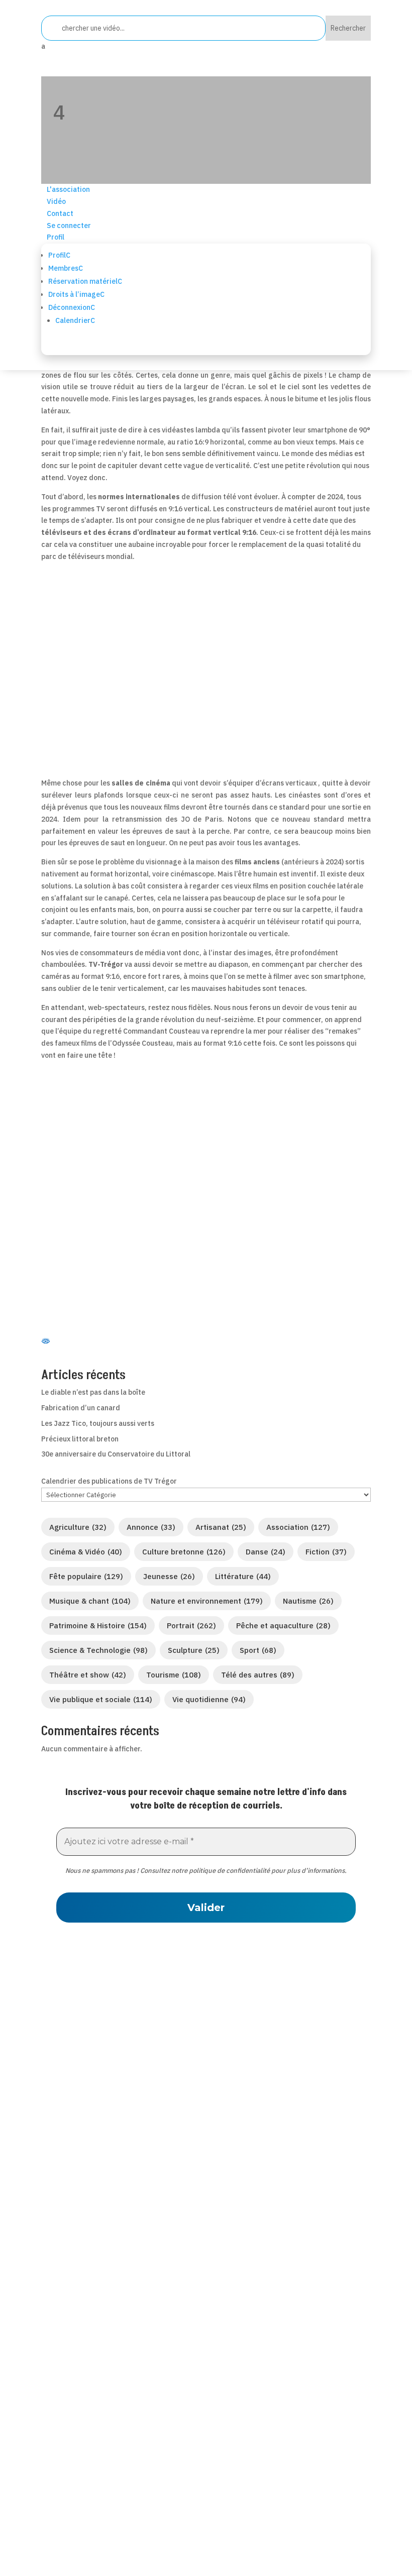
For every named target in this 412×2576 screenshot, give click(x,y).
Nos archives (67, 2318)
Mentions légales (76, 2468)
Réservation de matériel (90, 2292)
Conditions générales (85, 2481)
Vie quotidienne (209, 1699)
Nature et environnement (207, 1601)
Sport (258, 1650)
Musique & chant (90, 1601)
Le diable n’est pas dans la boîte (93, 1392)
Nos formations (72, 2305)
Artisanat (221, 1527)
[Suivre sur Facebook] (157, 2168)
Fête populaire (86, 1576)
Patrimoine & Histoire (98, 1626)
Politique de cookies (82, 2494)
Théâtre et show (88, 1675)
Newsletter (62, 2331)
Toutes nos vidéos (77, 2266)
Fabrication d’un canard (81, 1408)
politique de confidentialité (229, 1871)
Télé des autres (258, 1675)
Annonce (151, 1527)
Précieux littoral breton (80, 1439)
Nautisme (308, 1601)
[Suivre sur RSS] (206, 2168)
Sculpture (194, 1650)
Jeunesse (169, 1576)
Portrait (191, 1626)
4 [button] (59, 112)
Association (298, 1527)
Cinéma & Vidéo (86, 1552)
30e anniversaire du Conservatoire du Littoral (116, 1454)
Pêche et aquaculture (283, 1626)
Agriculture (78, 1527)
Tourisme (174, 1675)
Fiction (326, 1552)
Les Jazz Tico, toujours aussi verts (98, 1423)
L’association (67, 2253)
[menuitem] (206, 47)
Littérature (243, 1576)
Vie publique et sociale (101, 1699)
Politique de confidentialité (97, 2454)
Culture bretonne (184, 1552)
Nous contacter (72, 2279)
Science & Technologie (98, 1650)
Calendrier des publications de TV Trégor (109, 1481)
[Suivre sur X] (181, 2168)
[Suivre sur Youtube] (231, 2168)
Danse (266, 1552)
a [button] (43, 46)
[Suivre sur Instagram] (255, 2168)
